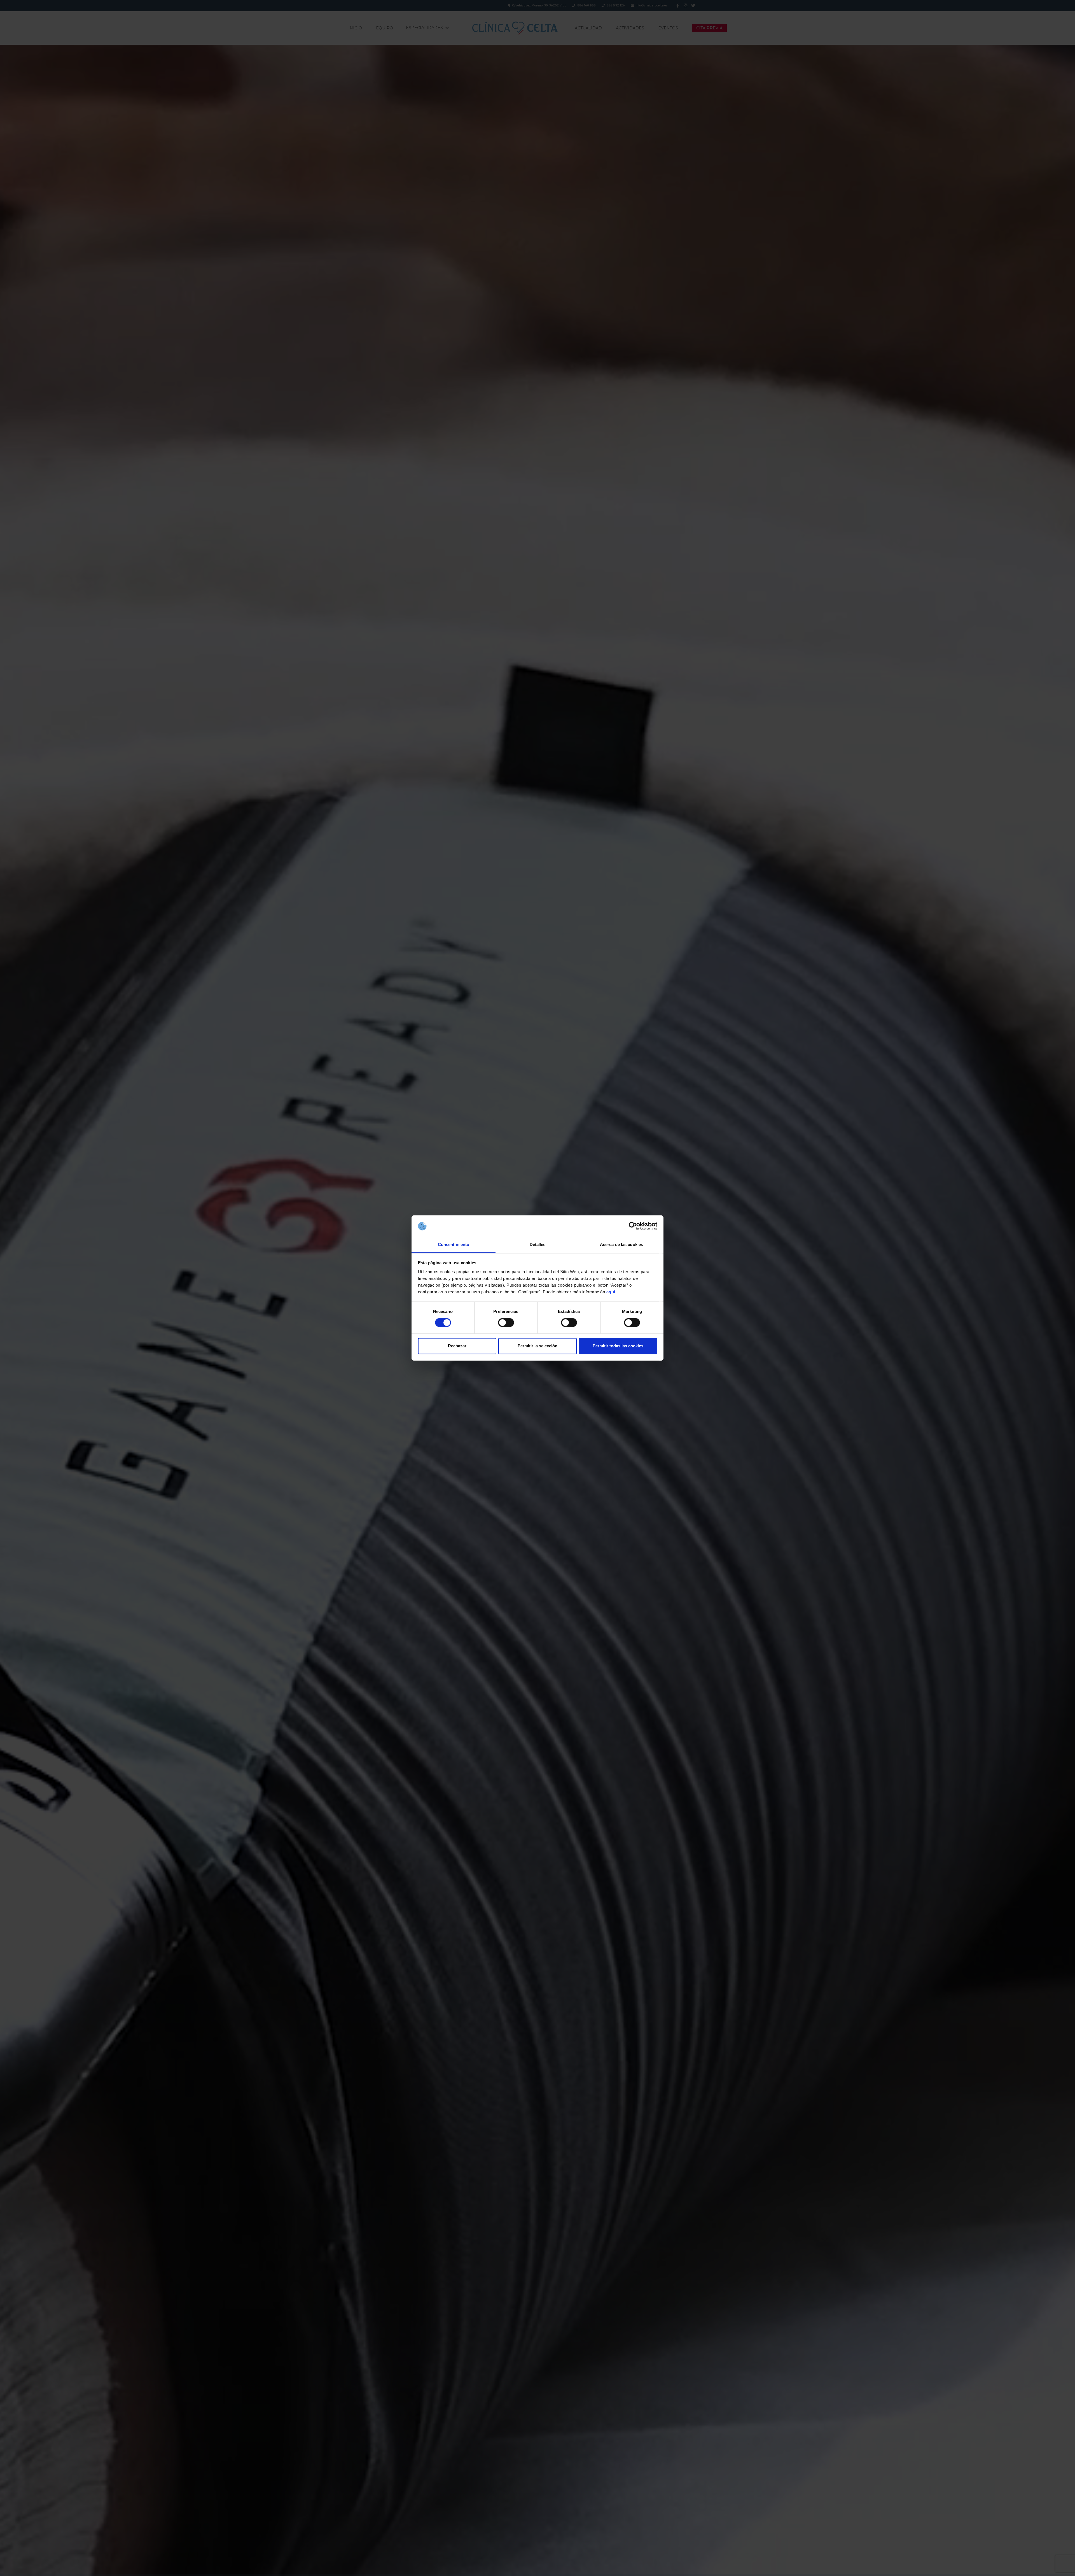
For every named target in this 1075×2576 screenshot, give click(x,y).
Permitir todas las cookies (618, 1346)
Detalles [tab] (538, 1244)
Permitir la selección (537, 1346)
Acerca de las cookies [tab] (621, 1244)
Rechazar (457, 1346)
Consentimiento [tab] (454, 1244)
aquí (611, 1292)
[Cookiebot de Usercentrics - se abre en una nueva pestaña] (633, 1226)
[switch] (506, 1323)
